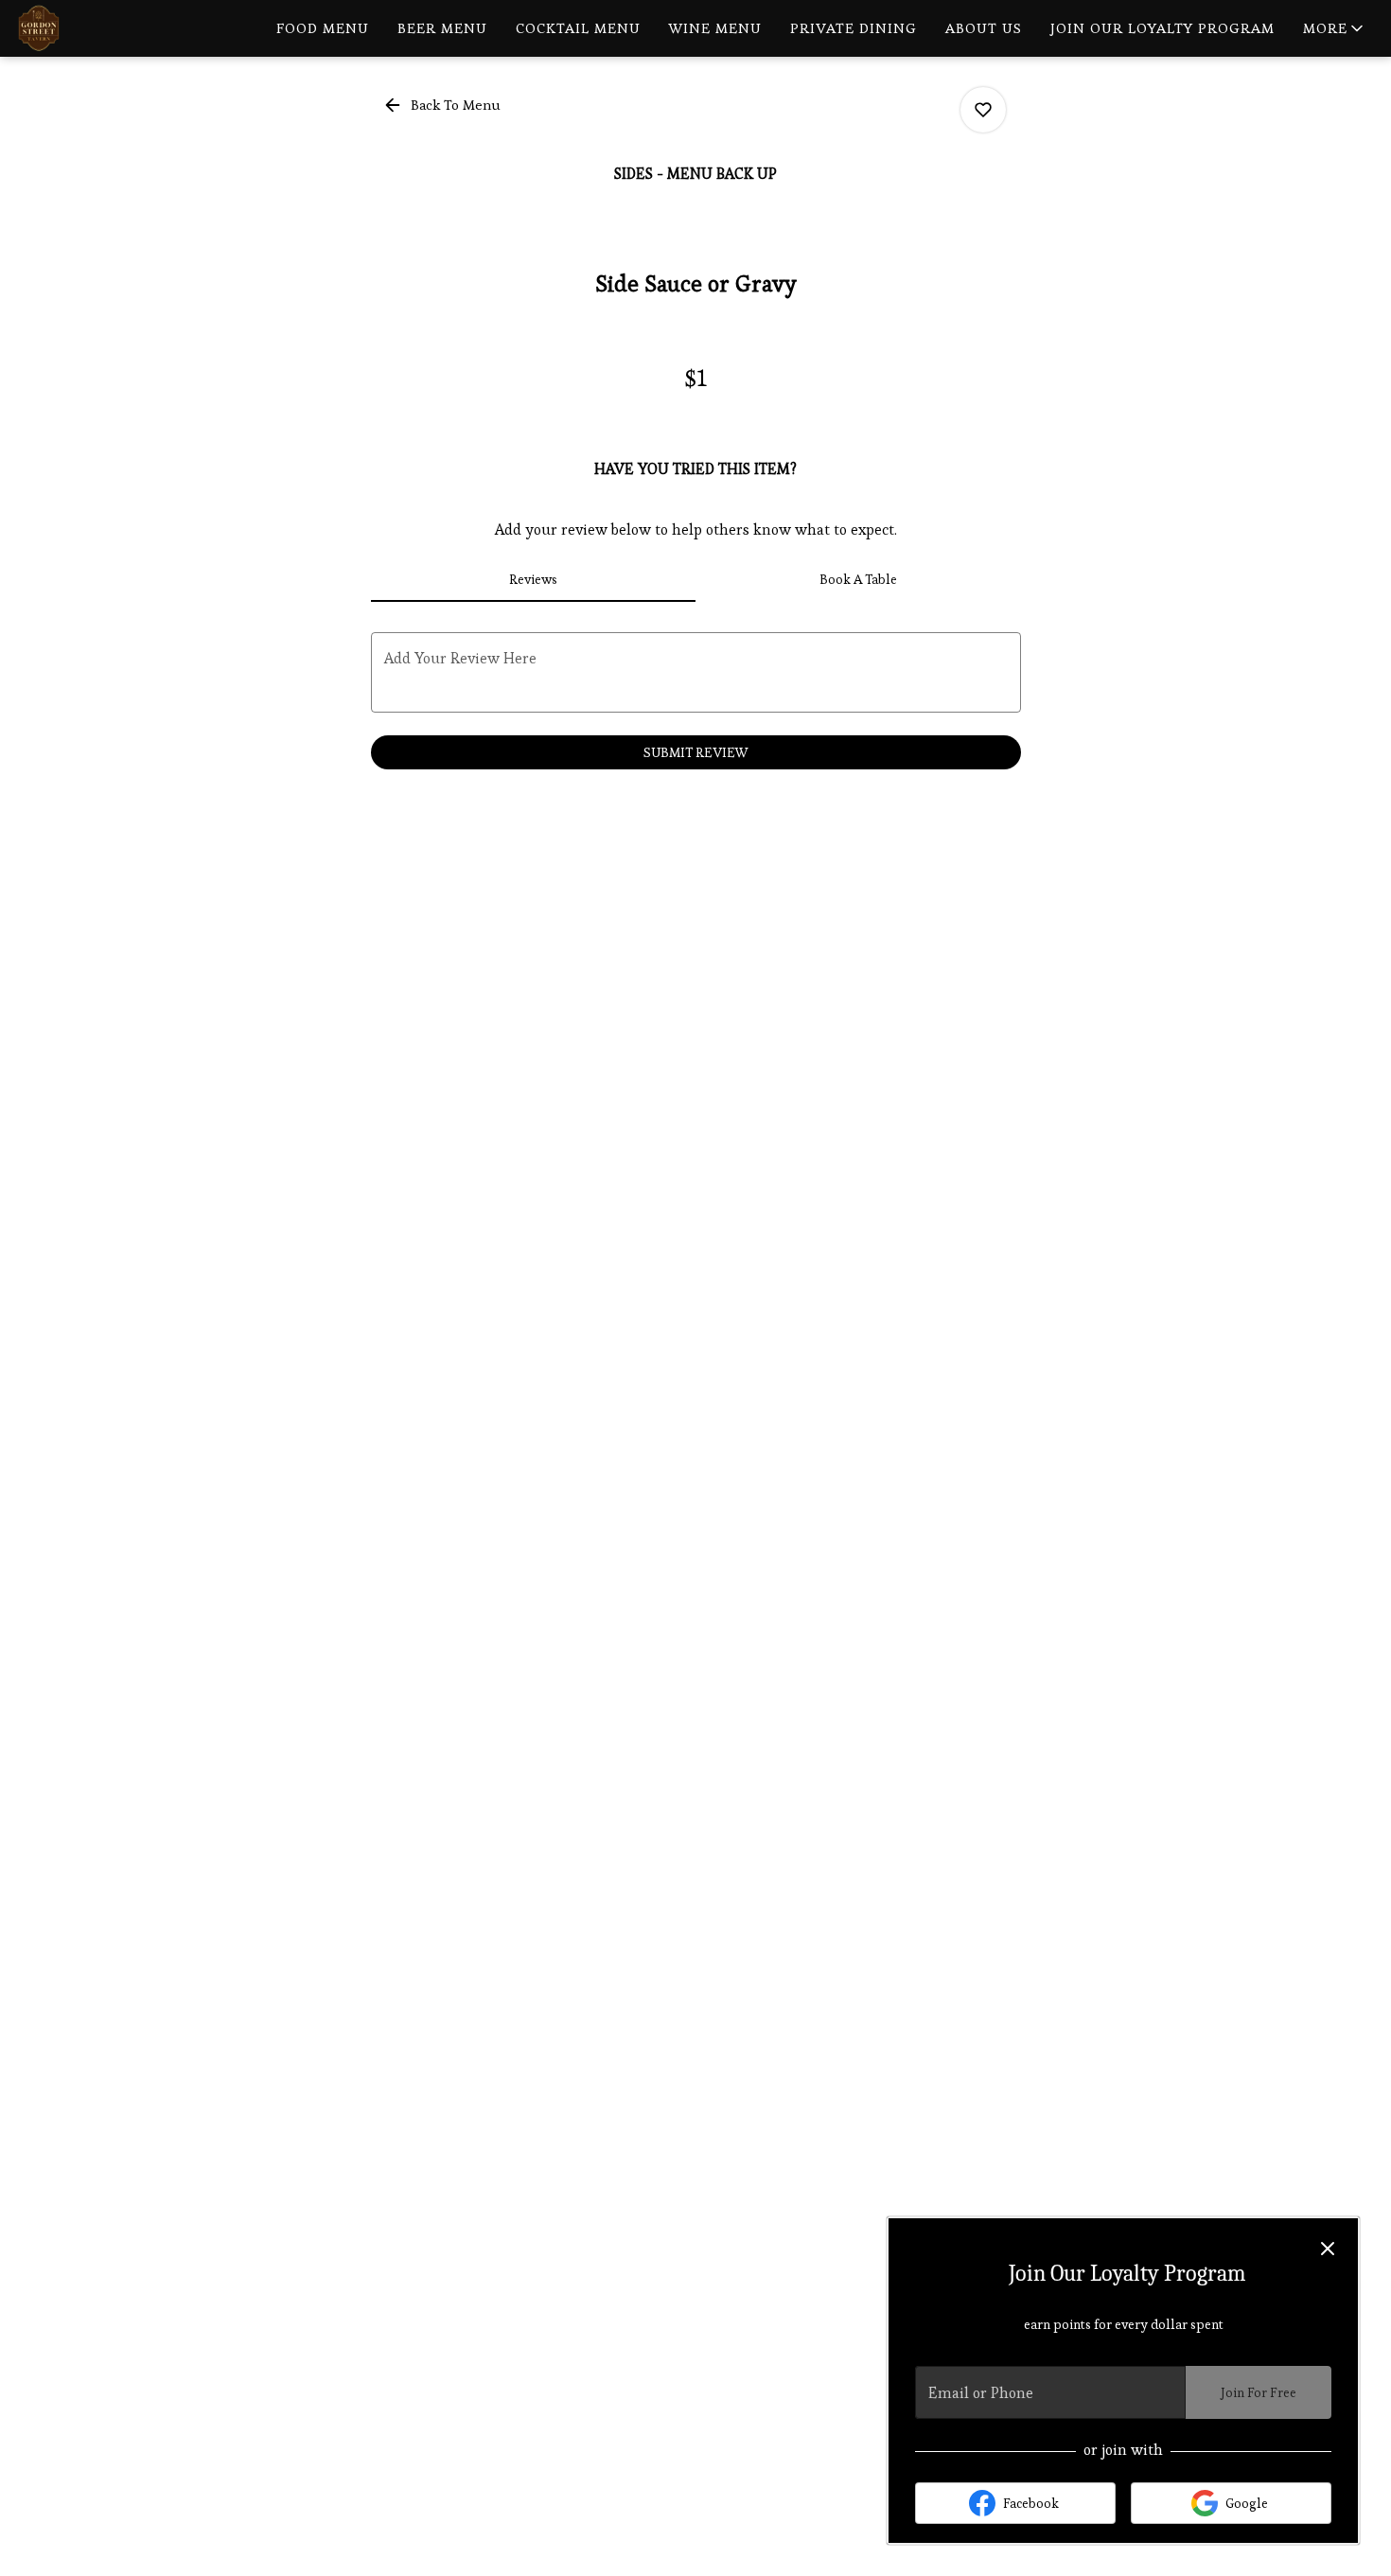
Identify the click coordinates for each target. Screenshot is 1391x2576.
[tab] (534, 579)
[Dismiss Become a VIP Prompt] (1328, 2249)
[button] (1335, 28)
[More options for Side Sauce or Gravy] (983, 110)
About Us (984, 28)
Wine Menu (715, 28)
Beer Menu (442, 28)
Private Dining (854, 28)
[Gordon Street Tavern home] (100, 28)
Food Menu (323, 28)
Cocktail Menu (578, 28)
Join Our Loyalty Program (1162, 28)
